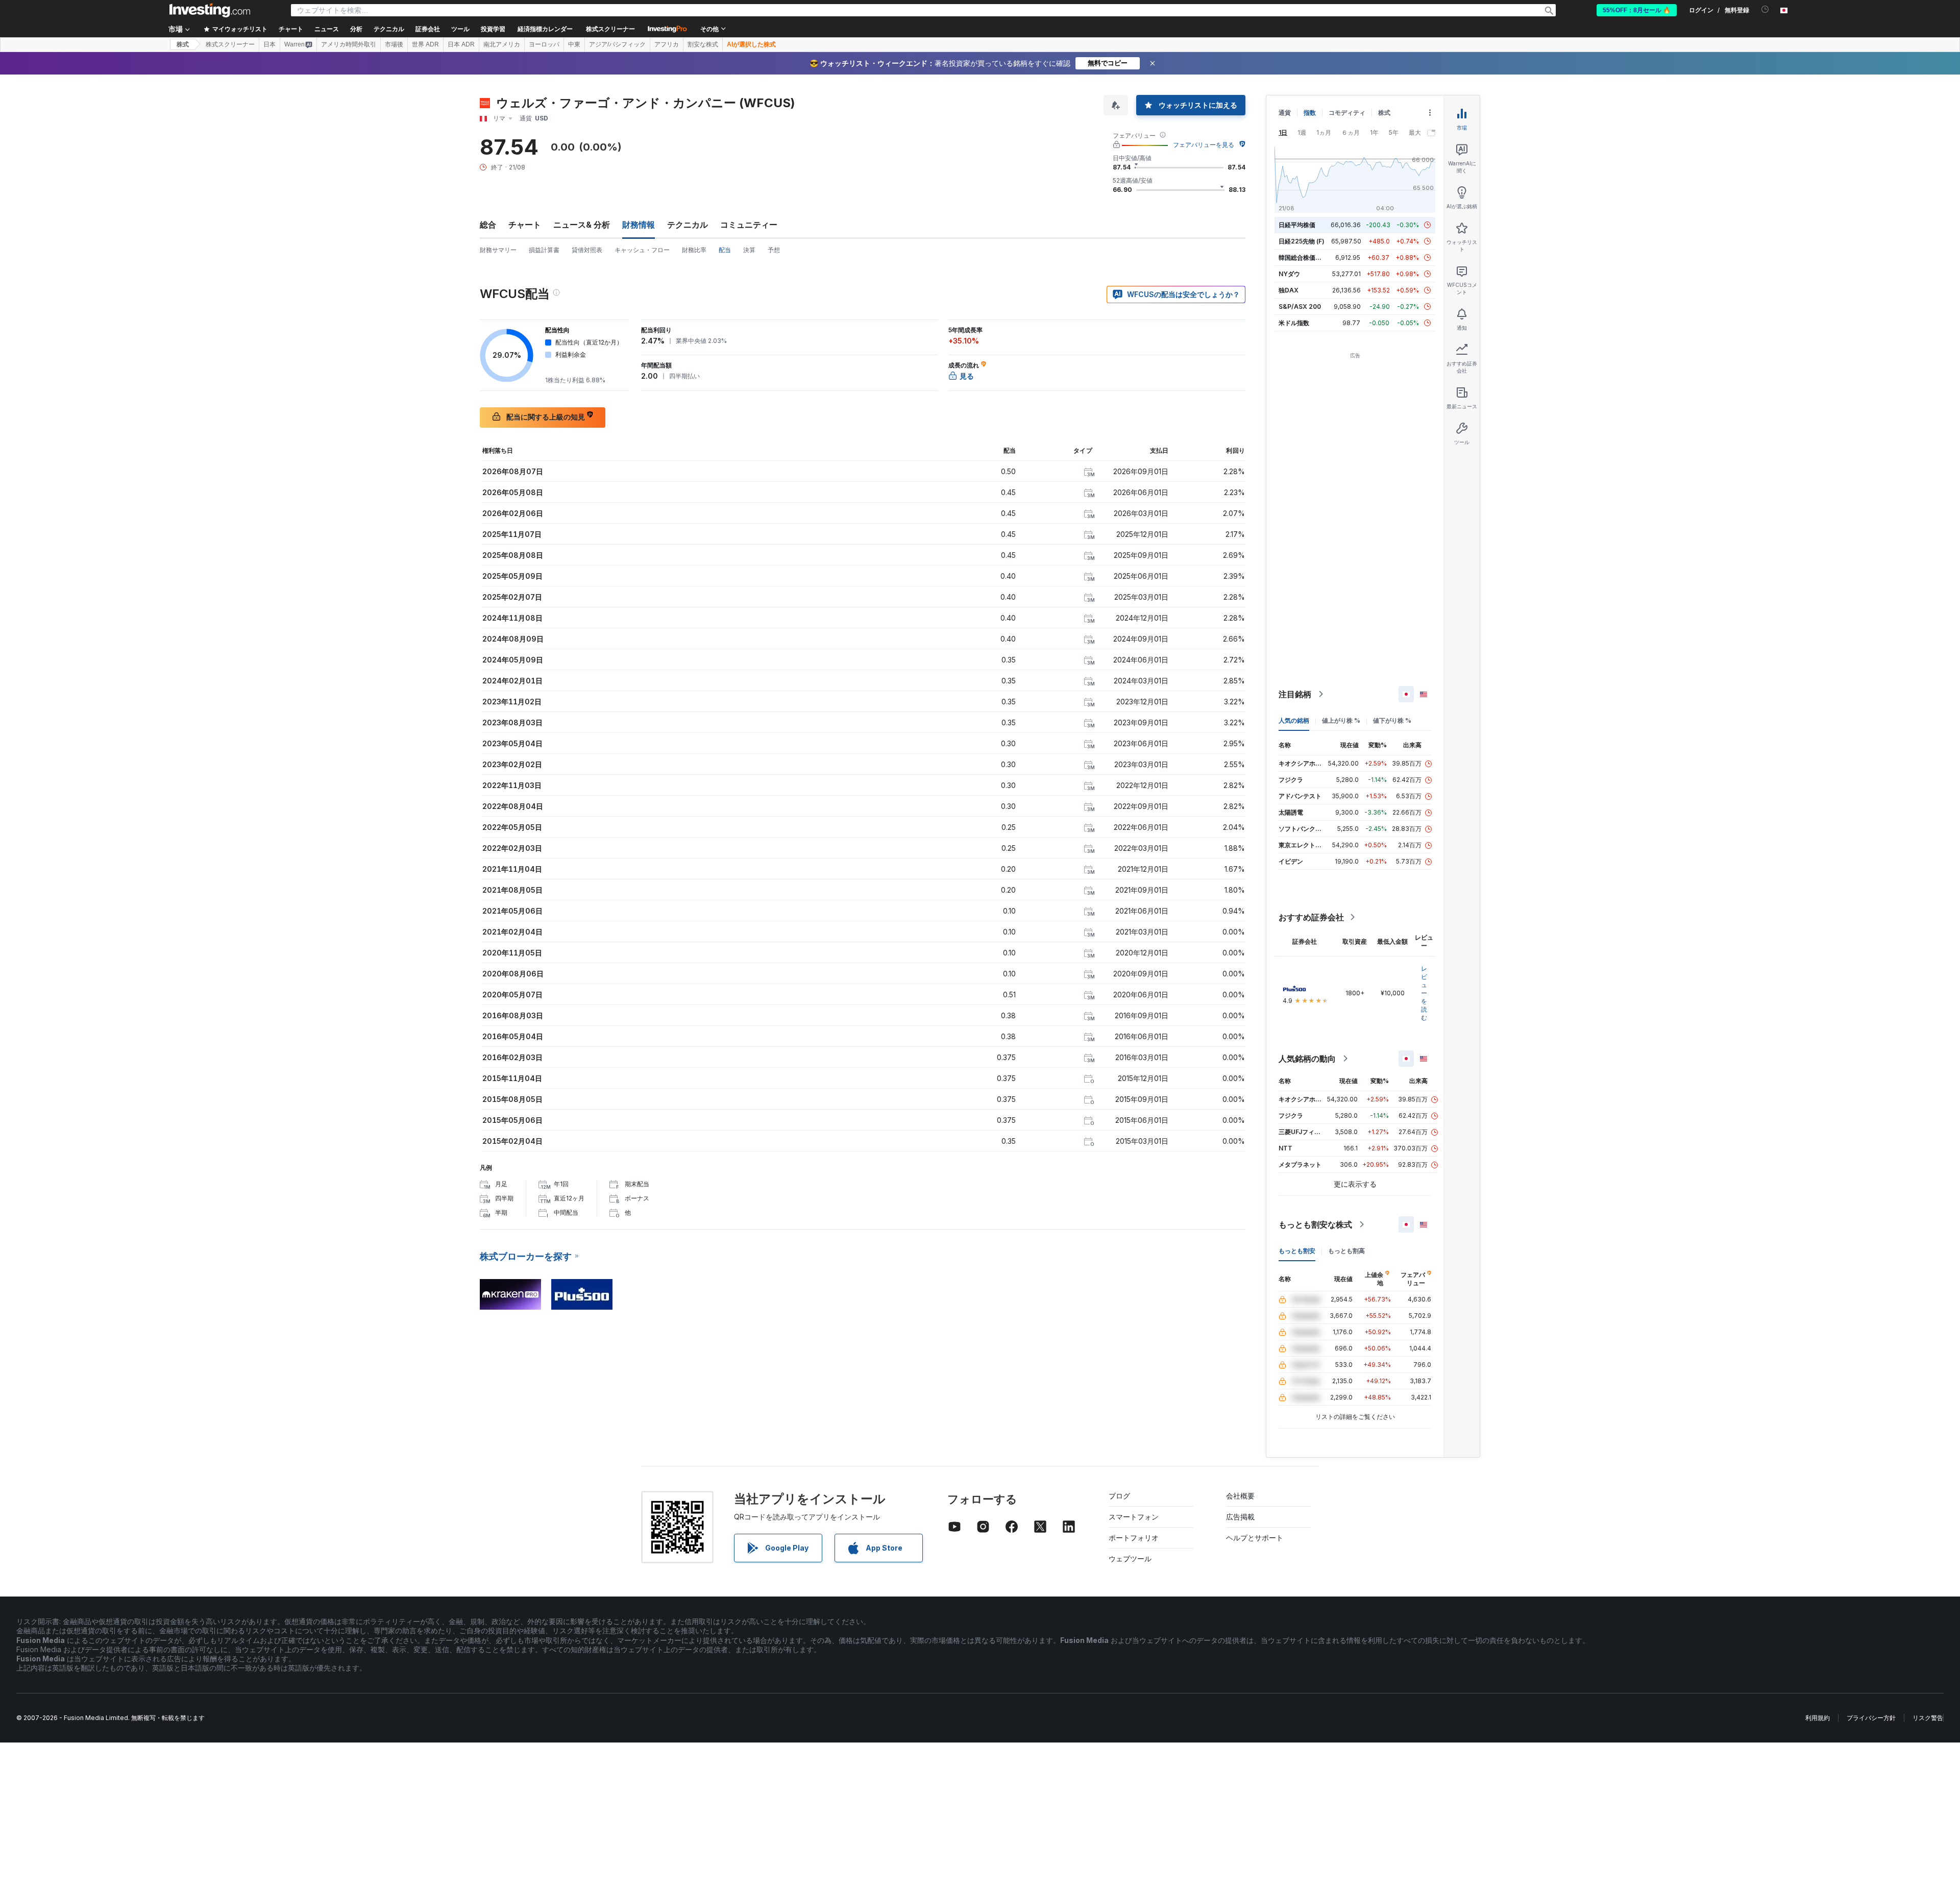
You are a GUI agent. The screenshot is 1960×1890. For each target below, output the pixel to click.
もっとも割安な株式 (1315, 1224)
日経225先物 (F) (1302, 241)
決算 (749, 250)
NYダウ (1289, 274)
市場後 (394, 44)
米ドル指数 (1294, 323)
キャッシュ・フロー (642, 250)
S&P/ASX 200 (1300, 306)
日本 (269, 44)
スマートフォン (1134, 1517)
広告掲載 (1240, 1517)
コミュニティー (749, 225)
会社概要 (1240, 1496)
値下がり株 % (1392, 720)
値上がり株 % (1341, 720)
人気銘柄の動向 (1307, 1059)
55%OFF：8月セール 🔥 (1637, 10)
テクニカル (688, 225)
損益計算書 (544, 250)
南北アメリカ (502, 44)
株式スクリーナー (610, 29)
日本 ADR (461, 44)
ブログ (1119, 1496)
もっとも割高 (1346, 1251)
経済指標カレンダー (545, 29)
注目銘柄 (1295, 694)
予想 (774, 250)
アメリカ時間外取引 (349, 44)
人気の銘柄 (1294, 720)
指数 (1310, 113)
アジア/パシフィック (617, 44)
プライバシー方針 (1871, 1718)
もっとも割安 (1297, 1251)
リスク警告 (1928, 1718)
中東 (574, 44)
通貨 (1285, 113)
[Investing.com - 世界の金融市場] (210, 10)
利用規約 (1818, 1718)
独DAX (1289, 290)
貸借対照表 (587, 250)
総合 (488, 225)
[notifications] (1765, 9)
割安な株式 (703, 44)
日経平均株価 (1297, 225)
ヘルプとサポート (1255, 1538)
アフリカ (667, 44)
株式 (183, 44)
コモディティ (1347, 113)
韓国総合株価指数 (1303, 257)
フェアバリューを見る (1204, 145)
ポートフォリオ (1134, 1538)
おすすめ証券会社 (1311, 917)
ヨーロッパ (544, 44)
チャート (525, 225)
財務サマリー (498, 250)
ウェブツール (1130, 1558)
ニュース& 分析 (582, 225)
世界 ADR (425, 44)
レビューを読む (1424, 993)
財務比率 (694, 250)
